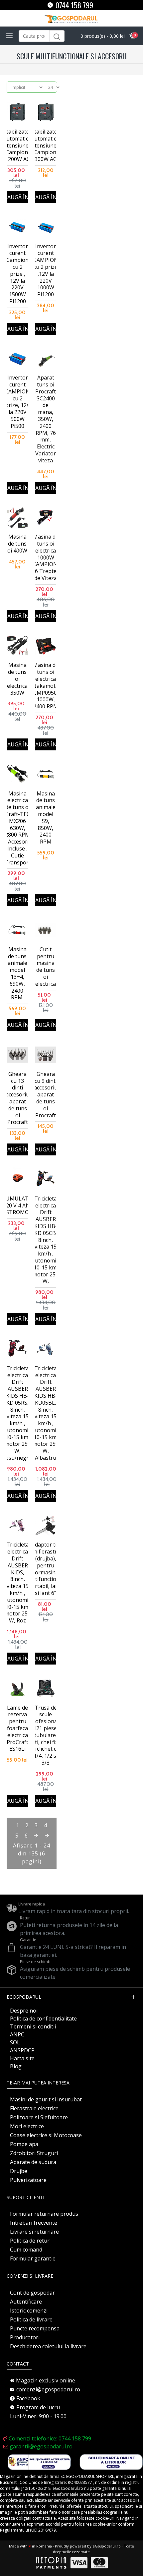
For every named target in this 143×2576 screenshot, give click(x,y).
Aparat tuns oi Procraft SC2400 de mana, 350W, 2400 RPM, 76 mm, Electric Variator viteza (46, 419)
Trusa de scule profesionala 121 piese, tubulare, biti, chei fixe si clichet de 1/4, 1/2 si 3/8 (46, 1735)
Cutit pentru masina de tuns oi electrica (46, 967)
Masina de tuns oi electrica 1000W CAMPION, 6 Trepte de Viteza (46, 557)
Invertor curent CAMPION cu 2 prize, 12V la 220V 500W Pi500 (17, 402)
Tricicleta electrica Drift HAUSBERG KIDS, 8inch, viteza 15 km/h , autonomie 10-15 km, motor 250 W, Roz (18, 1583)
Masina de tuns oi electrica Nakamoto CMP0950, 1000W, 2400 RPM (46, 686)
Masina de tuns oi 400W (17, 544)
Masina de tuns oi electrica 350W (17, 679)
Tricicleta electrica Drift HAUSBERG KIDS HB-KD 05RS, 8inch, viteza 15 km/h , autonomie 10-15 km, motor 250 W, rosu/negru (17, 1413)
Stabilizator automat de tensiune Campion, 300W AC (46, 146)
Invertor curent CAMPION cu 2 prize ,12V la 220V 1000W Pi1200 (46, 270)
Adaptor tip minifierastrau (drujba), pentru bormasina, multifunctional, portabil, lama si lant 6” (46, 1569)
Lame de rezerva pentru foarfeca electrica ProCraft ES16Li (17, 1728)
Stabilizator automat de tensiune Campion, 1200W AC (18, 146)
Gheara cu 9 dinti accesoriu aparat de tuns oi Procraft (46, 1095)
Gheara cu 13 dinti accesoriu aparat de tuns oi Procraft (17, 1098)
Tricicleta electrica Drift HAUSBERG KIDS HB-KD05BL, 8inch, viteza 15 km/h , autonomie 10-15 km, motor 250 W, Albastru (46, 1413)
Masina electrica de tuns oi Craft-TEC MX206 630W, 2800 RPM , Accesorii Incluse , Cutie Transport (18, 828)
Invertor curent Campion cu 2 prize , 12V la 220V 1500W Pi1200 (17, 274)
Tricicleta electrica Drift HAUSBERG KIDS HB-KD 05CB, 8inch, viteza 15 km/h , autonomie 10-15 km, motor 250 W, (46, 1240)
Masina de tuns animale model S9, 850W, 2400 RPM (46, 818)
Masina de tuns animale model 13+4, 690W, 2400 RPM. (17, 973)
